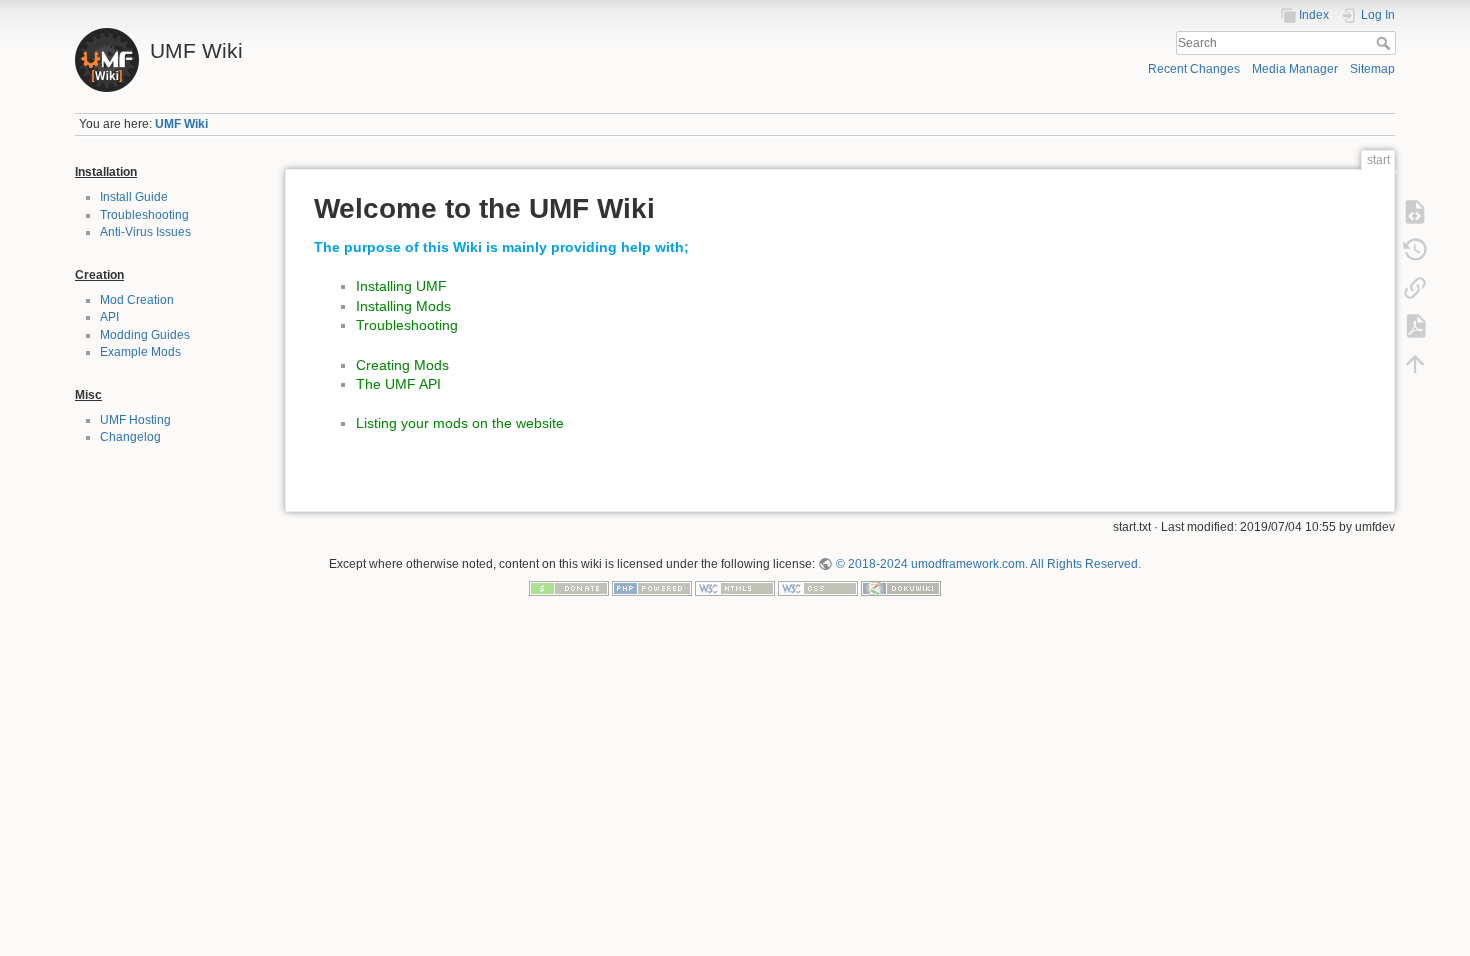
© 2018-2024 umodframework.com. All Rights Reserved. (988, 564)
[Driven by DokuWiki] (901, 587)
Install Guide (134, 197)
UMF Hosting (135, 420)
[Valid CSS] (818, 587)
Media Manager (1295, 69)
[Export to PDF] (1415, 326)
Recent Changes (1194, 69)
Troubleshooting (144, 215)
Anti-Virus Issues (145, 232)
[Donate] (569, 587)
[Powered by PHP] (652, 587)
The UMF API (398, 384)
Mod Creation (137, 300)
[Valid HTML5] (735, 587)
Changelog (130, 437)
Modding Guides (145, 335)
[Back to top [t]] (1415, 364)
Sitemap (1372, 69)
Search (1385, 43)
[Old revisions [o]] (1415, 250)
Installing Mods (403, 306)
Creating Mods (402, 365)
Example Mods (140, 352)
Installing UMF (401, 286)
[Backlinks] (1415, 288)
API (109, 317)
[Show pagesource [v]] (1415, 212)
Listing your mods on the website (460, 423)
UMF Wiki (181, 124)
